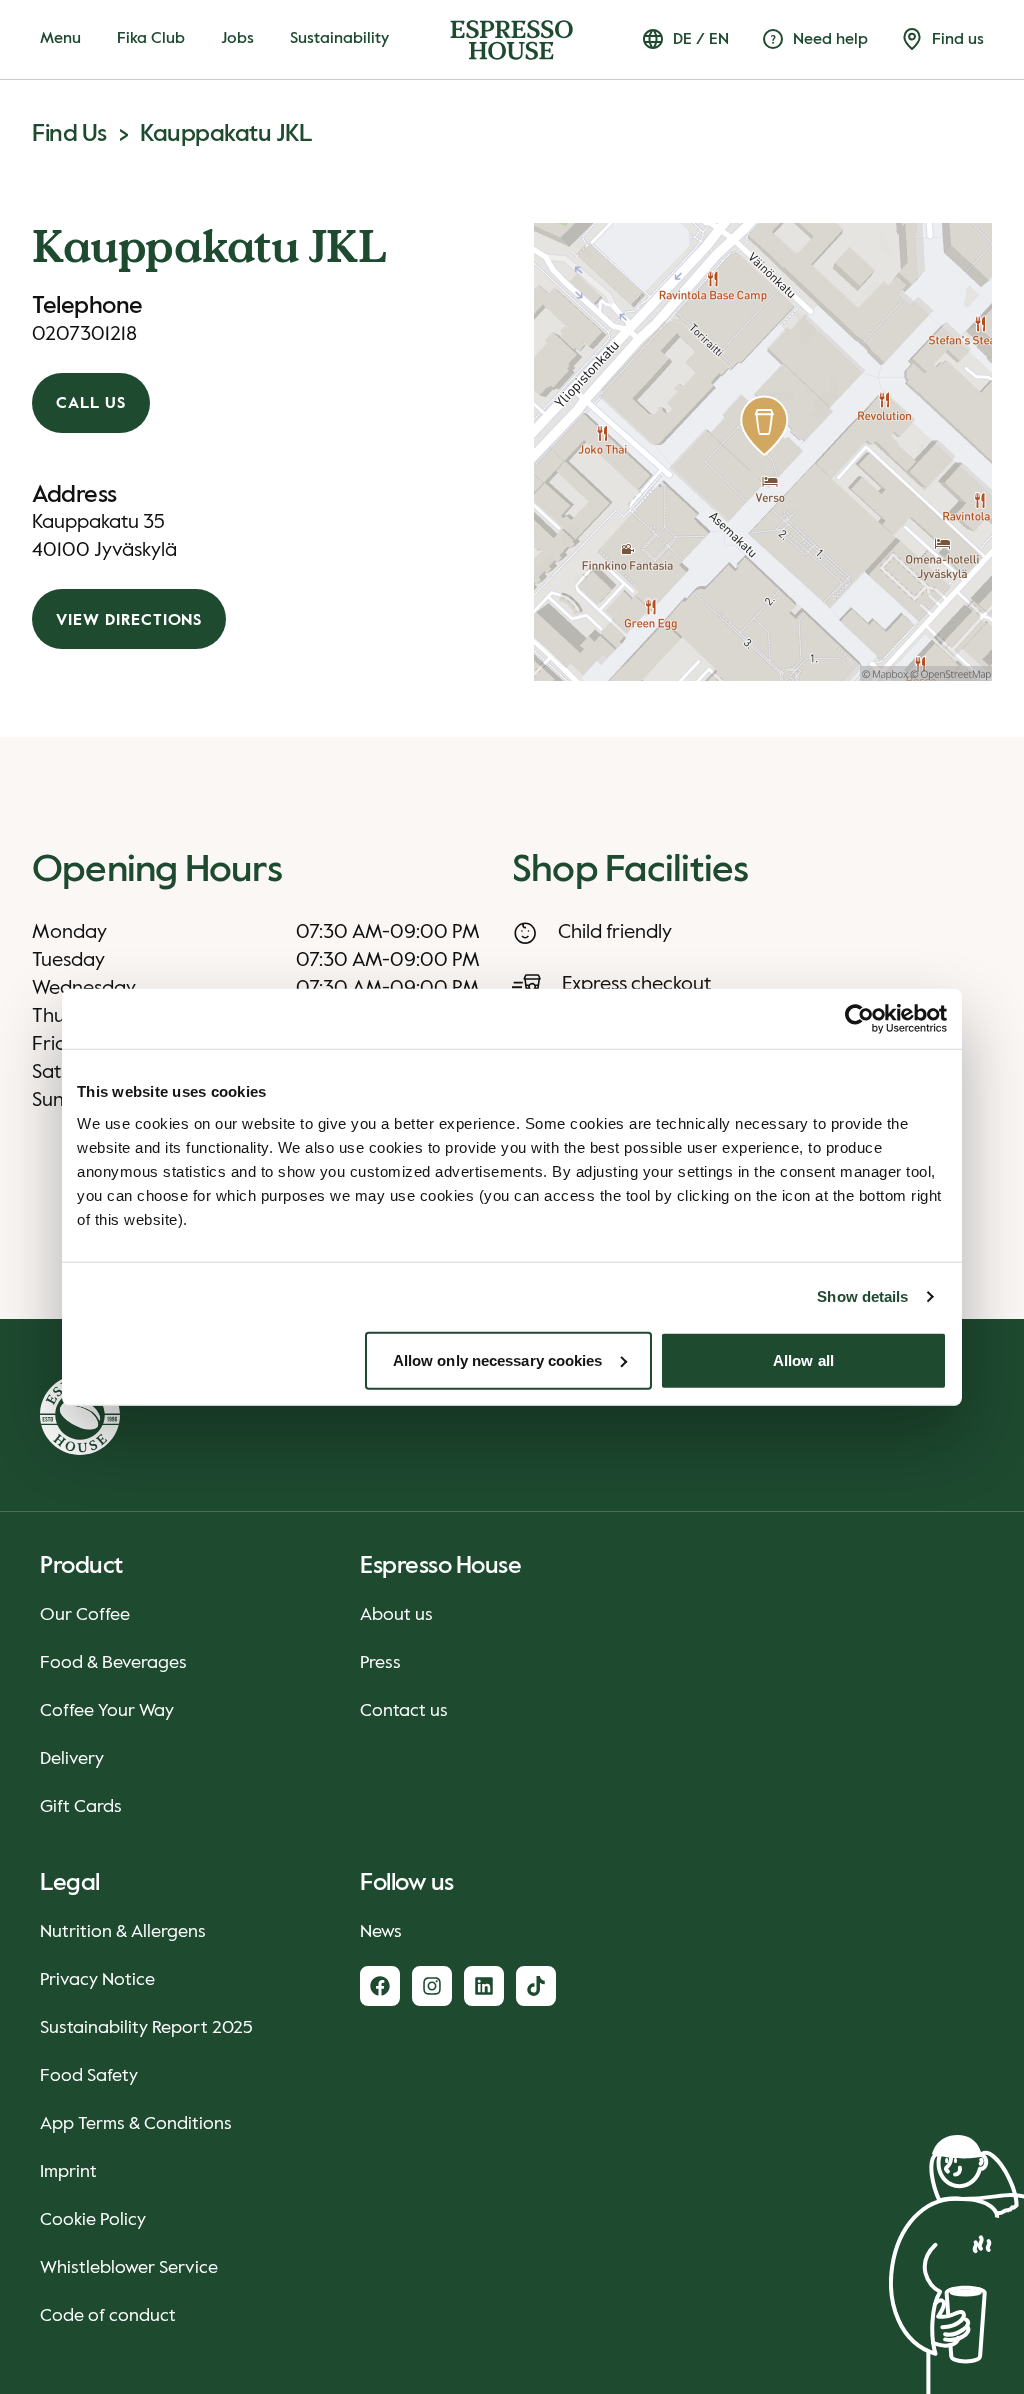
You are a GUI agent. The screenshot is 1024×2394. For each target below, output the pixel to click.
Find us (69, 134)
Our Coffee (85, 1615)
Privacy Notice (97, 1980)
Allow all (803, 1359)
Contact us (404, 1711)
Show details (862, 1296)
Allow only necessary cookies (498, 1359)
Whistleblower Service (129, 2268)
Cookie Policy (93, 2220)
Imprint (68, 2172)
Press (380, 1663)
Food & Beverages (113, 1663)
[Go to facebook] (380, 1986)
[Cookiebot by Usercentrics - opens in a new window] (859, 1019)
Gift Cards (81, 1807)
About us (396, 1615)
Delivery (72, 1759)
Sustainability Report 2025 (146, 2028)
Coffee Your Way (107, 1711)
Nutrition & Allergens (123, 1932)
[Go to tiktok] (536, 1986)
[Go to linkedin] (484, 1986)
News (381, 1932)
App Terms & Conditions (136, 2124)
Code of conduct (108, 2316)
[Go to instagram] (432, 1986)
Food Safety (89, 2076)
